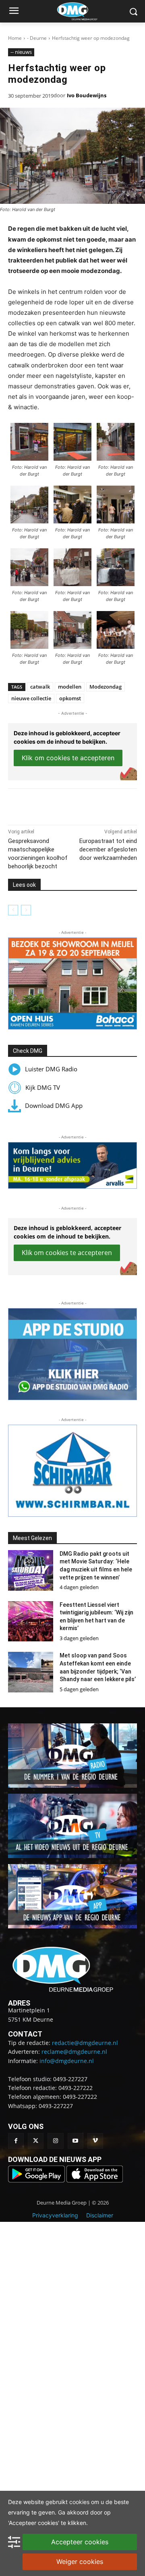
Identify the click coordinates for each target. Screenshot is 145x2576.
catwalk (40, 687)
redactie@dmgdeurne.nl (85, 2043)
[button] (72, 983)
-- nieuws (21, 52)
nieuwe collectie (31, 698)
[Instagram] (55, 2141)
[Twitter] (36, 2141)
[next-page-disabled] (26, 910)
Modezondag (106, 687)
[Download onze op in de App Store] (95, 2180)
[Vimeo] (95, 2141)
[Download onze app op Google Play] (37, 2180)
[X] (60, 805)
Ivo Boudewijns (87, 95)
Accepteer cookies (80, 2542)
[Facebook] (41, 805)
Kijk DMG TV (43, 1087)
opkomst (70, 698)
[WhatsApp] (79, 805)
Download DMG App (54, 1105)
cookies (79, 2502)
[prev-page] (13, 910)
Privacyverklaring (55, 2215)
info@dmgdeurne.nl (67, 2061)
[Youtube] (76, 2141)
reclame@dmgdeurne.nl (74, 2052)
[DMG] (85, 11)
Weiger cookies (80, 2562)
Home (15, 38)
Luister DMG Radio (51, 1069)
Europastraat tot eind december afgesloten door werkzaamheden (108, 849)
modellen (70, 687)
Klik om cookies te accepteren (68, 758)
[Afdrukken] (97, 805)
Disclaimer (100, 2215)
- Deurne (37, 38)
